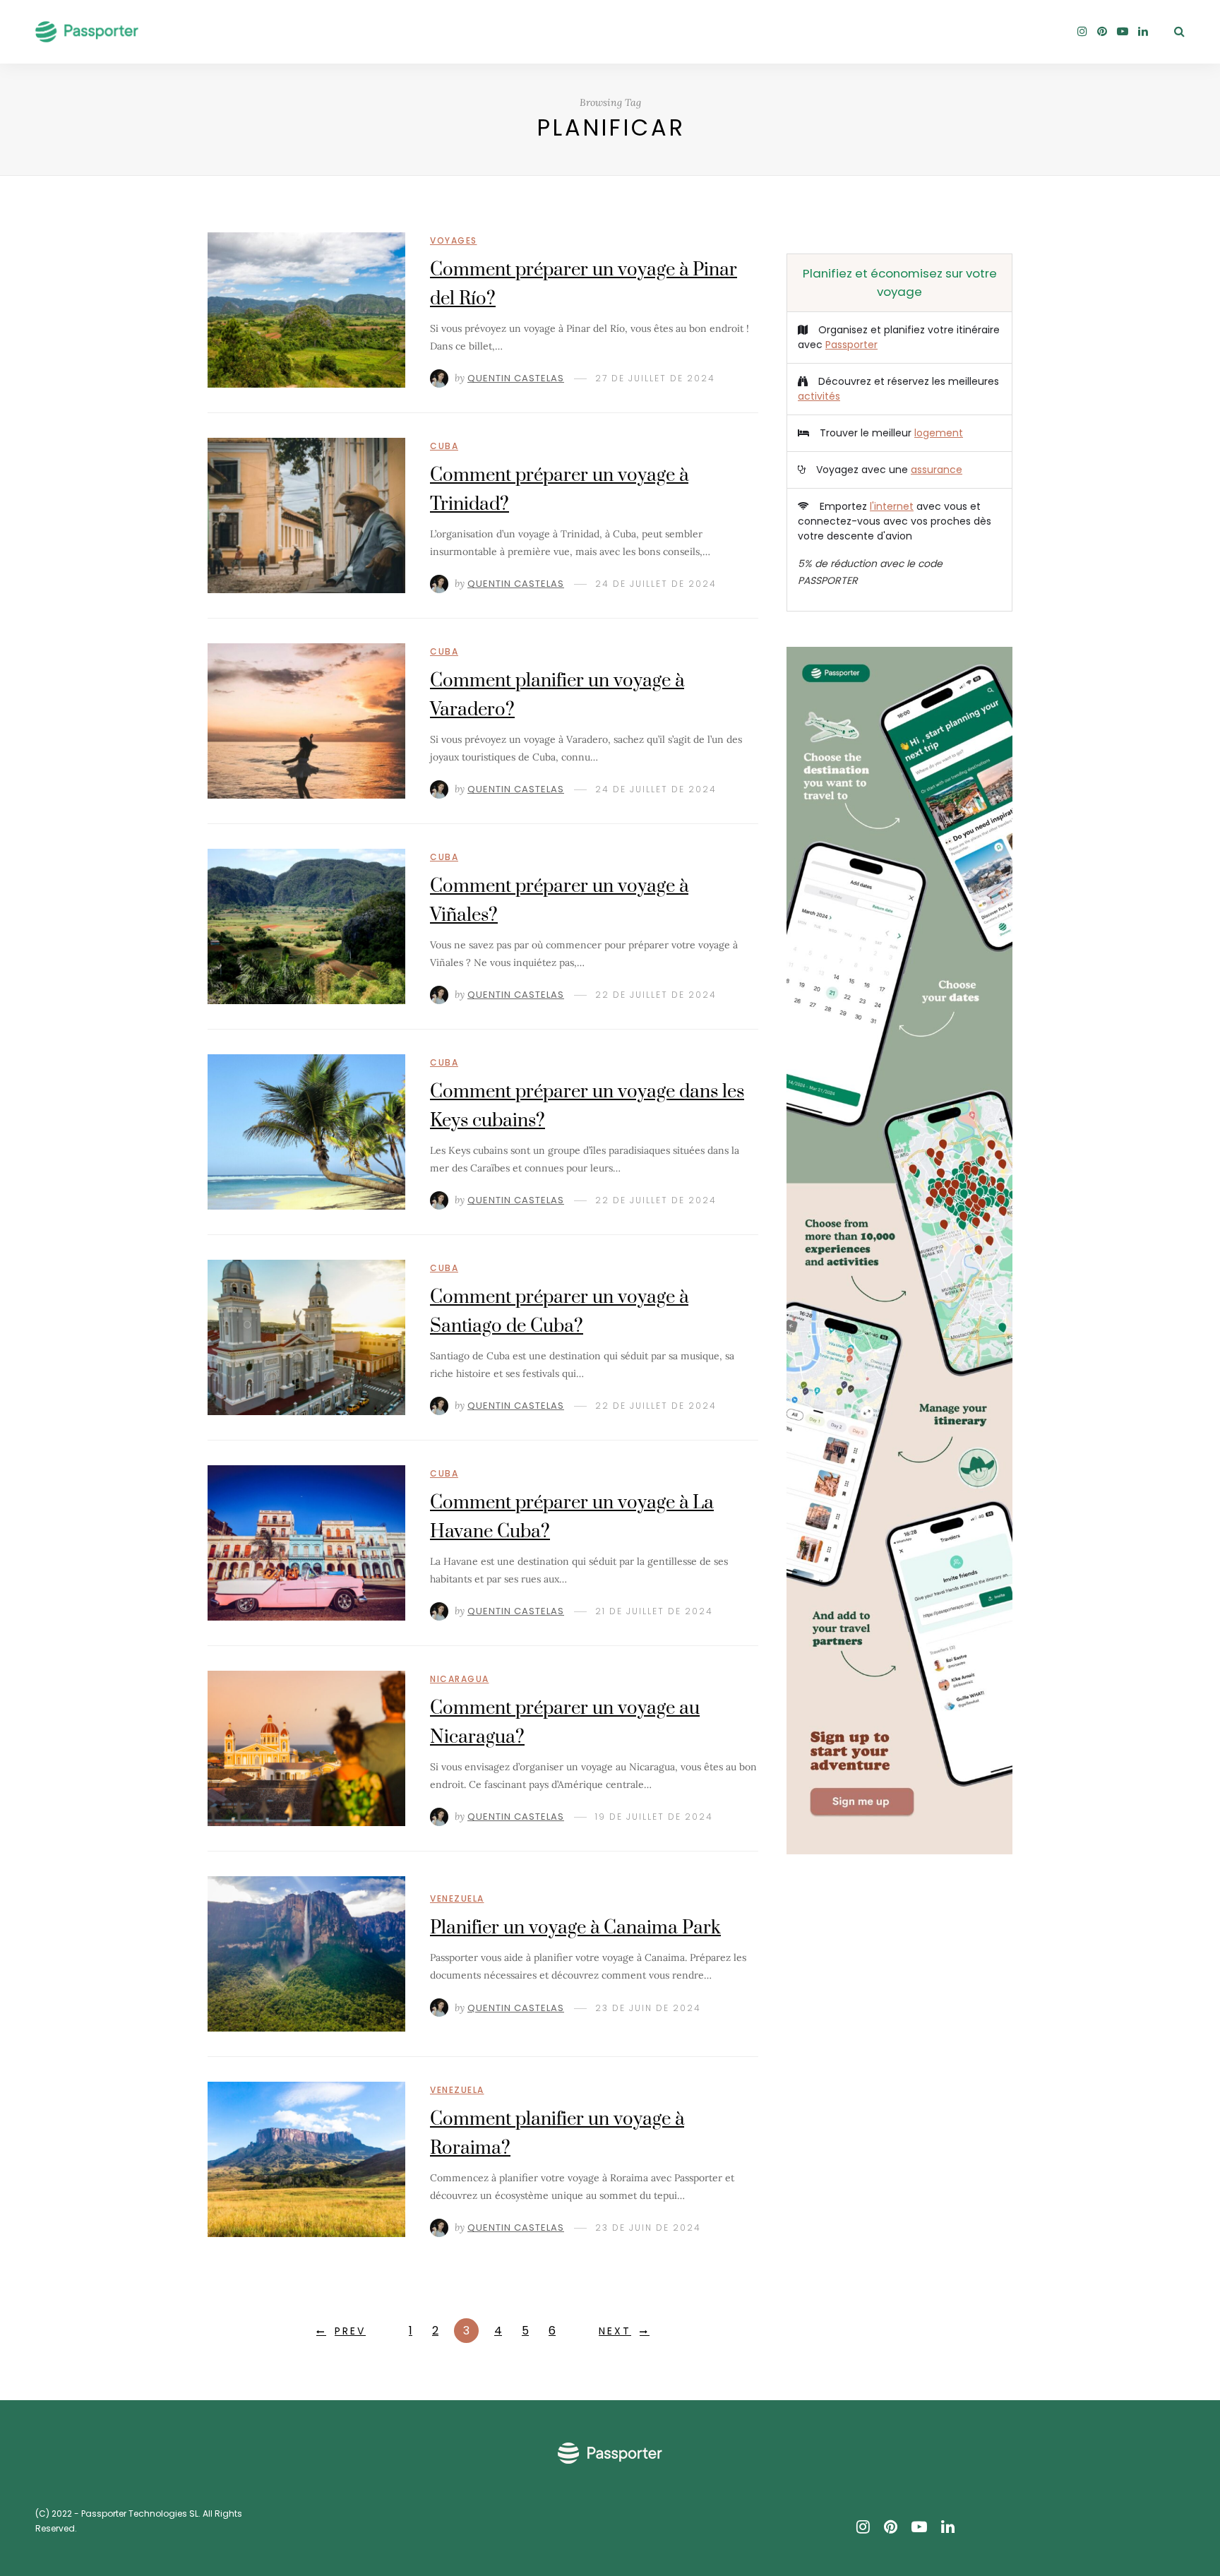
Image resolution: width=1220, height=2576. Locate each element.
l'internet (892, 506)
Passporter (851, 345)
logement (939, 433)
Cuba (444, 446)
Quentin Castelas (516, 378)
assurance (937, 470)
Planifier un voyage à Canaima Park (575, 1928)
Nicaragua (460, 1679)
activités (819, 396)
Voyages (454, 240)
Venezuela (457, 1898)
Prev (350, 2331)
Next (615, 2331)
